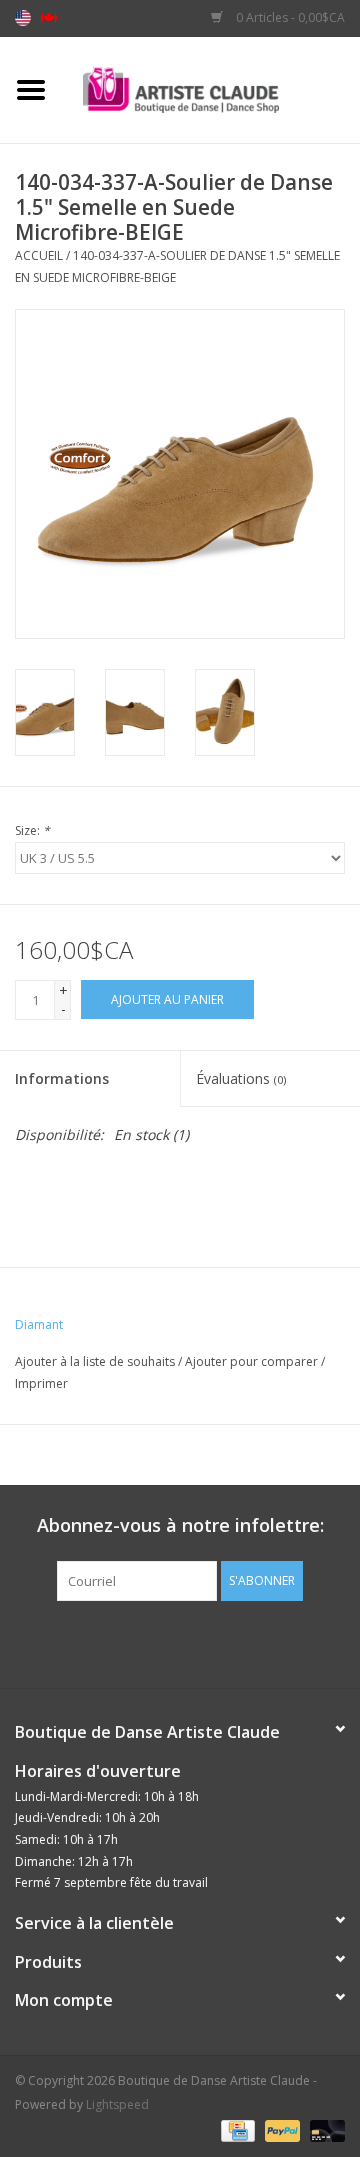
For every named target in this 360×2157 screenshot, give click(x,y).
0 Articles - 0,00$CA (289, 17)
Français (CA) (49, 18)
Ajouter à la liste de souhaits (95, 1361)
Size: (32, 830)
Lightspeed (117, 2104)
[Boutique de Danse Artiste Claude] (211, 88)
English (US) (23, 18)
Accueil (39, 255)
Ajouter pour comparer (253, 1361)
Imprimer (41, 1383)
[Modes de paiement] (236, 2129)
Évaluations (241, 1078)
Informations (62, 1078)
